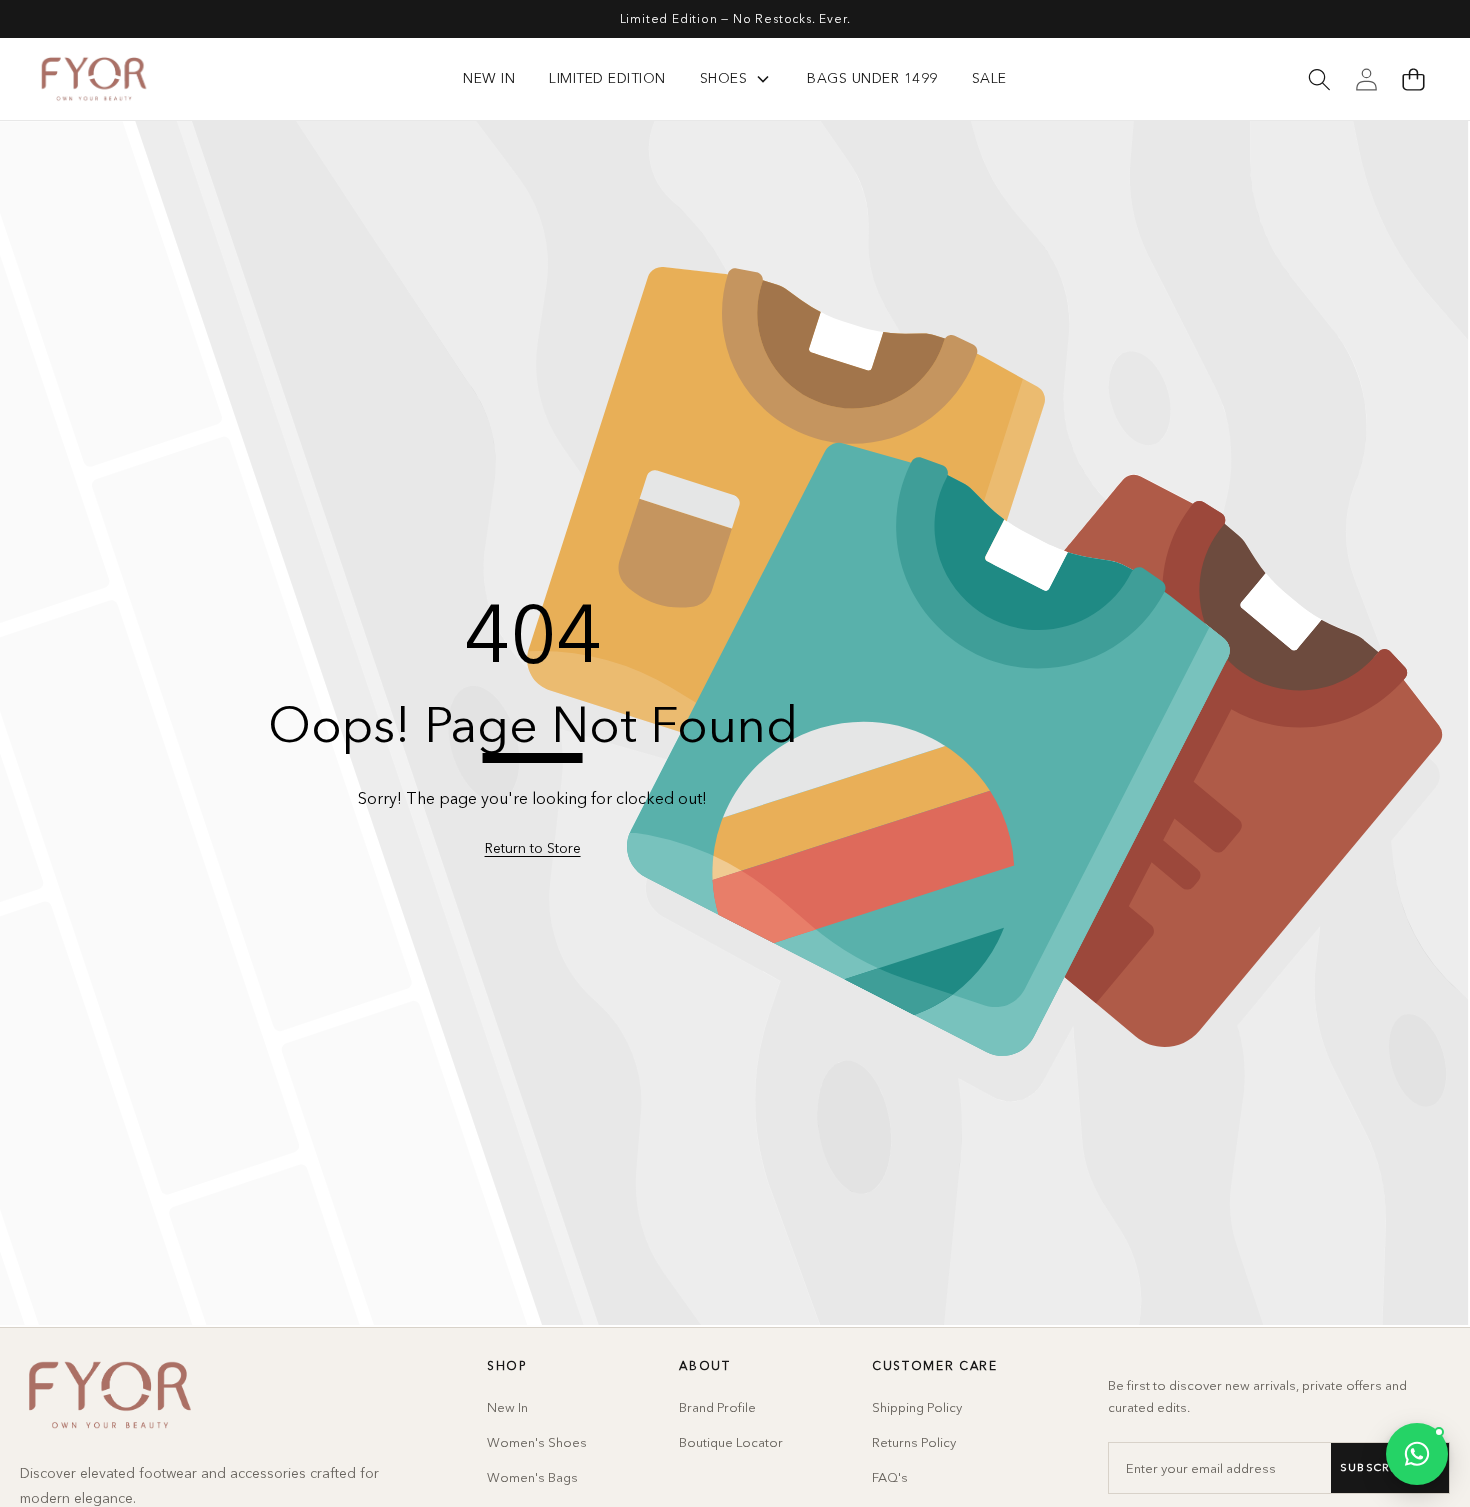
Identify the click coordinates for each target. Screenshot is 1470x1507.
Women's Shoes (537, 1442)
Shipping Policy (917, 1407)
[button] (1413, 79)
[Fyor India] (94, 79)
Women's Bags (532, 1477)
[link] (533, 849)
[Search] (1319, 79)
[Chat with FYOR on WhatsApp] (1417, 1454)
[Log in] (1366, 79)
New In (507, 1407)
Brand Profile (717, 1407)
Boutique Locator (731, 1442)
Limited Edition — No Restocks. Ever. (735, 18)
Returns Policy (914, 1442)
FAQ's (890, 1477)
